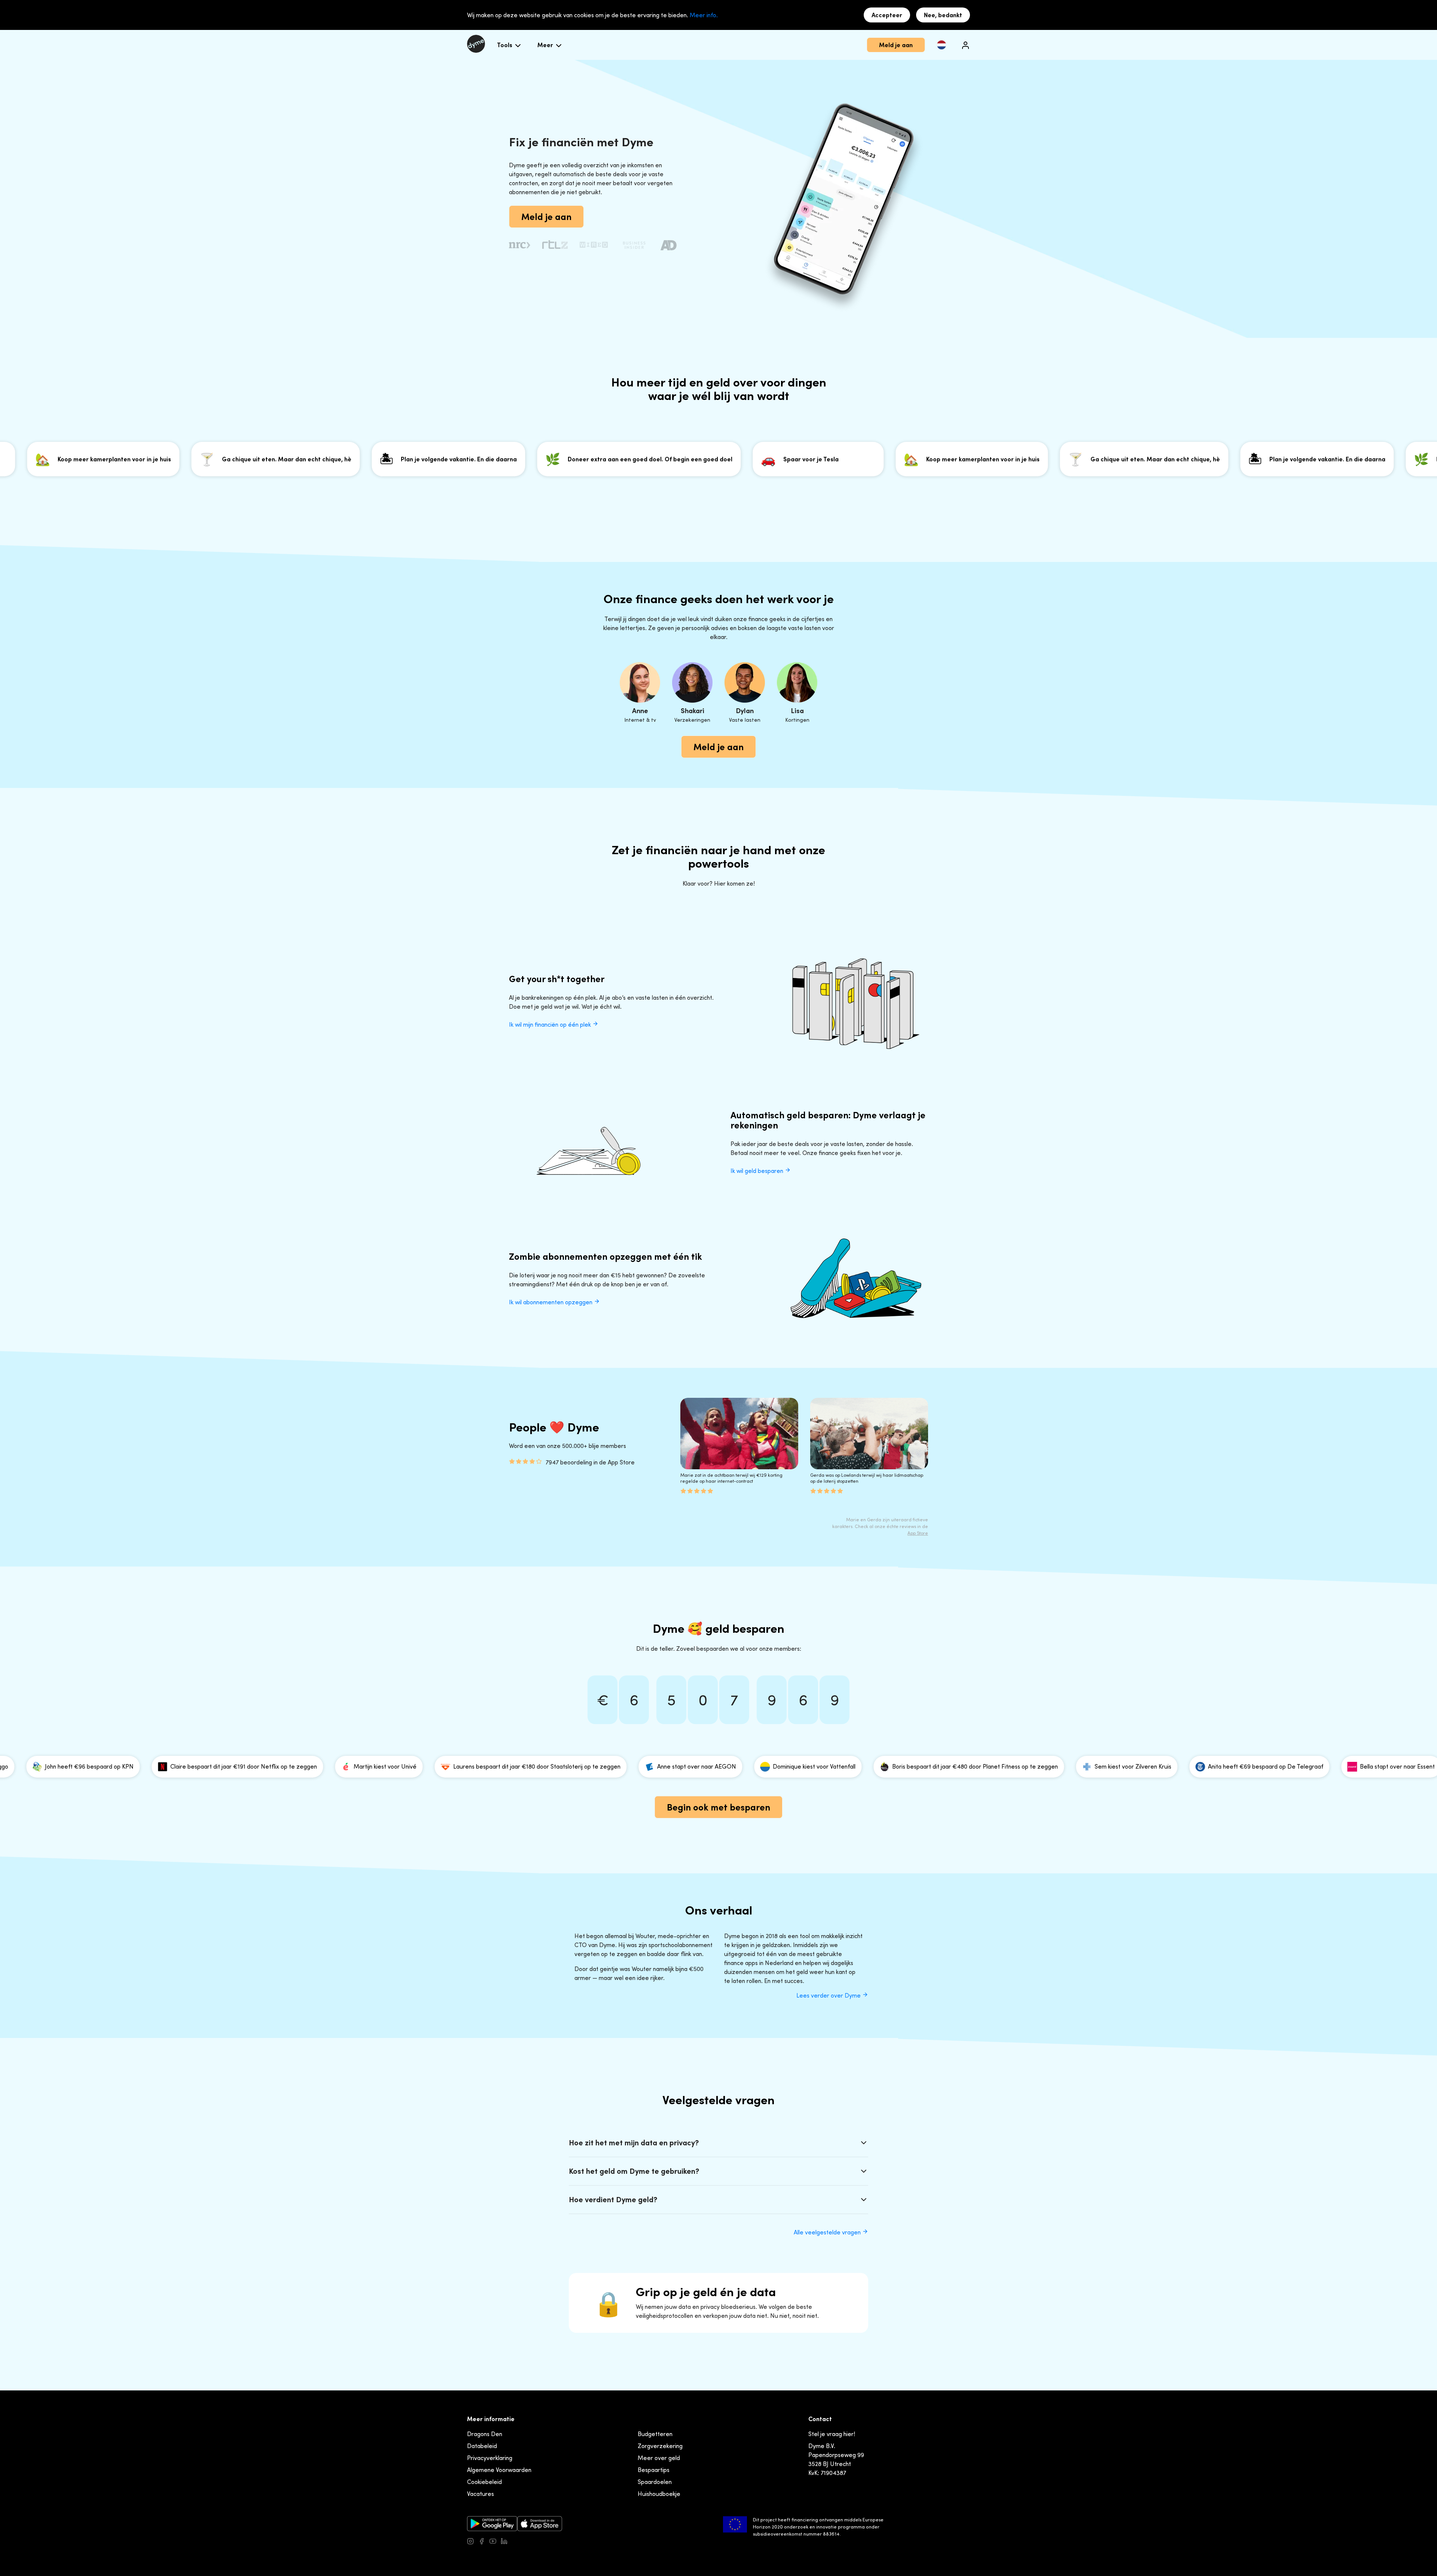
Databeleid (482, 2446)
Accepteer (887, 15)
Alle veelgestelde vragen (828, 2232)
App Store (918, 1533)
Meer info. (704, 15)
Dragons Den (485, 2434)
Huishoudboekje (659, 2494)
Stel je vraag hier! (832, 2434)
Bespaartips (654, 2470)
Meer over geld (659, 2458)
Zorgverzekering (660, 2446)
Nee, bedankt (943, 15)
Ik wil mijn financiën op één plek (551, 1024)
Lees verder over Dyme (829, 1995)
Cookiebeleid (484, 2482)
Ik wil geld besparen (758, 1171)
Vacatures (480, 2494)
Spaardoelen (655, 2482)
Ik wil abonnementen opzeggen (551, 1302)
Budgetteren (655, 2434)
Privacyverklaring (490, 2458)
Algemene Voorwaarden (499, 2470)
